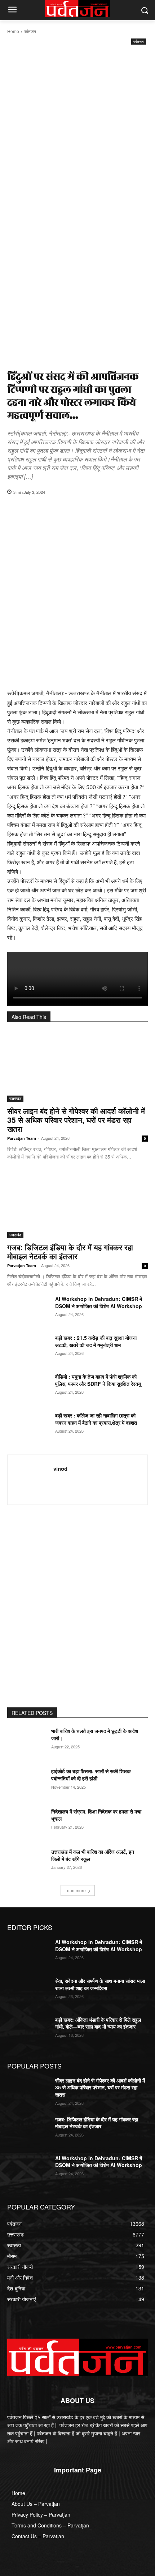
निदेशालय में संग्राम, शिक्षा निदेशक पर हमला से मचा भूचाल (96, 1815)
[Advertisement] (77, 127)
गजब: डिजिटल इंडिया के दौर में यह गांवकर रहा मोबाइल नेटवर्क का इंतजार (70, 1251)
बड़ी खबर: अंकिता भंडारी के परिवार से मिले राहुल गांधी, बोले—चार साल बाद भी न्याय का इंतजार (98, 2023)
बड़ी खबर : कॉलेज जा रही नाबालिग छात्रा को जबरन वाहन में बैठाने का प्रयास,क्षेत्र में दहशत (96, 1419)
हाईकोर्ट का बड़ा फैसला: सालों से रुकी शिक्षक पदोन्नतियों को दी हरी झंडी (91, 1775)
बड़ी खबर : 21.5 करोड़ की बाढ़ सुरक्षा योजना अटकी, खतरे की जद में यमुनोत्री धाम (96, 1341)
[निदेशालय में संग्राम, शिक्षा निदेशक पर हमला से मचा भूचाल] (28, 1823)
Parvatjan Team (22, 1138)
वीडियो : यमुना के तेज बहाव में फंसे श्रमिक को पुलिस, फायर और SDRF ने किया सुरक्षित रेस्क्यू (98, 1380)
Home (13, 31)
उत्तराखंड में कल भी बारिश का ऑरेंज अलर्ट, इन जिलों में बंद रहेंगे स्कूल (93, 1855)
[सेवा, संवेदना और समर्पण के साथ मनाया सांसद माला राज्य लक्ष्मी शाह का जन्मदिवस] (28, 1992)
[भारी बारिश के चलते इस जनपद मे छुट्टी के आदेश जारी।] (28, 1742)
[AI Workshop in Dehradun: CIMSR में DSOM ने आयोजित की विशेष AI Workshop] (28, 1310)
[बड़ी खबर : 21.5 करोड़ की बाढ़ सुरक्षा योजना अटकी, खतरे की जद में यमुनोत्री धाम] (28, 1349)
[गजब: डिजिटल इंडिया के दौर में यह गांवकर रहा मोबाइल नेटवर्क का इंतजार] (77, 1203)
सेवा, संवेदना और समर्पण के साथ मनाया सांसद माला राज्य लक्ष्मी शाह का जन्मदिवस (100, 1984)
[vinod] (32, 1480)
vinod (60, 1469)
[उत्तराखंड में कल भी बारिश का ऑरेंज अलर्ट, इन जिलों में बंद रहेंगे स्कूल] (28, 1863)
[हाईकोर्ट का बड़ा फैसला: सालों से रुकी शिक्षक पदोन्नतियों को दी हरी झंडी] (28, 1783)
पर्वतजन (30, 31)
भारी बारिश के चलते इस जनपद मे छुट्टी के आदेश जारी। (95, 1734)
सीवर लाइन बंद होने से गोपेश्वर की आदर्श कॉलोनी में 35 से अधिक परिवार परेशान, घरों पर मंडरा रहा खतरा (76, 1120)
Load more (75, 1890)
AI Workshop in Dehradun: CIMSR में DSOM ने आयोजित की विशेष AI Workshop (99, 1302)
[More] (112, 510)
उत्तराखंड (15, 1098)
